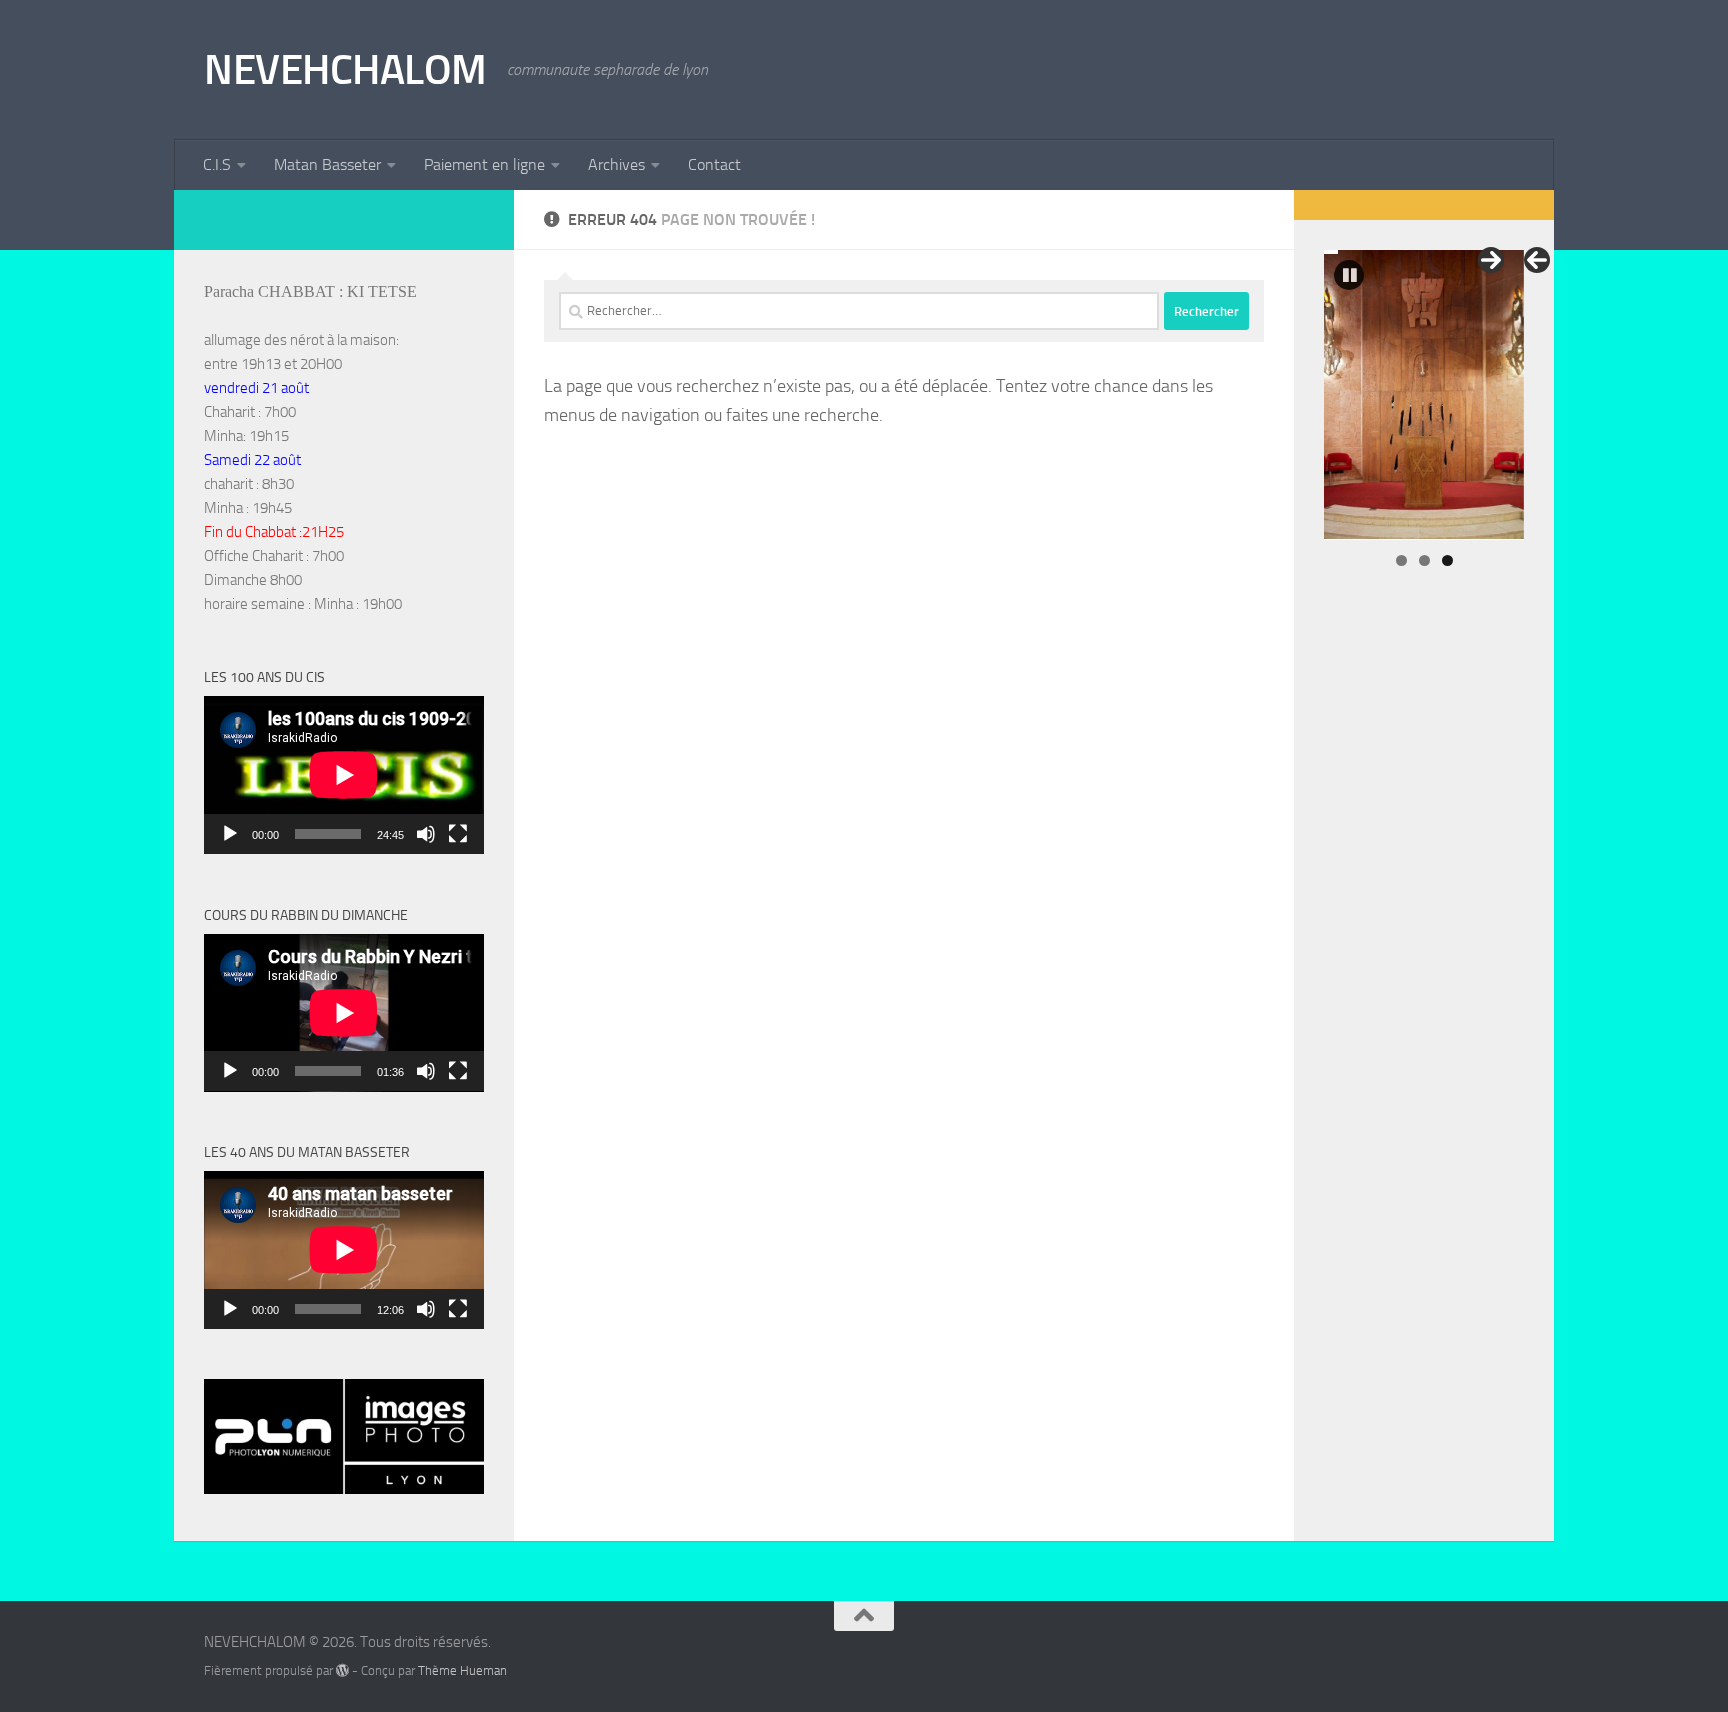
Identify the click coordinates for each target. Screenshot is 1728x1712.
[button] (1349, 275)
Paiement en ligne (484, 164)
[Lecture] (230, 834)
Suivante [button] (1491, 260)
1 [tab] (1401, 560)
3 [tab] (1447, 560)
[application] (344, 775)
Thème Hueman (462, 1670)
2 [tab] (1424, 560)
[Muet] (426, 834)
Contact (714, 164)
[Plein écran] (458, 834)
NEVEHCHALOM (345, 70)
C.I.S (217, 164)
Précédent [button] (1537, 260)
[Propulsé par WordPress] (342, 1670)
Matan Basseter (327, 164)
